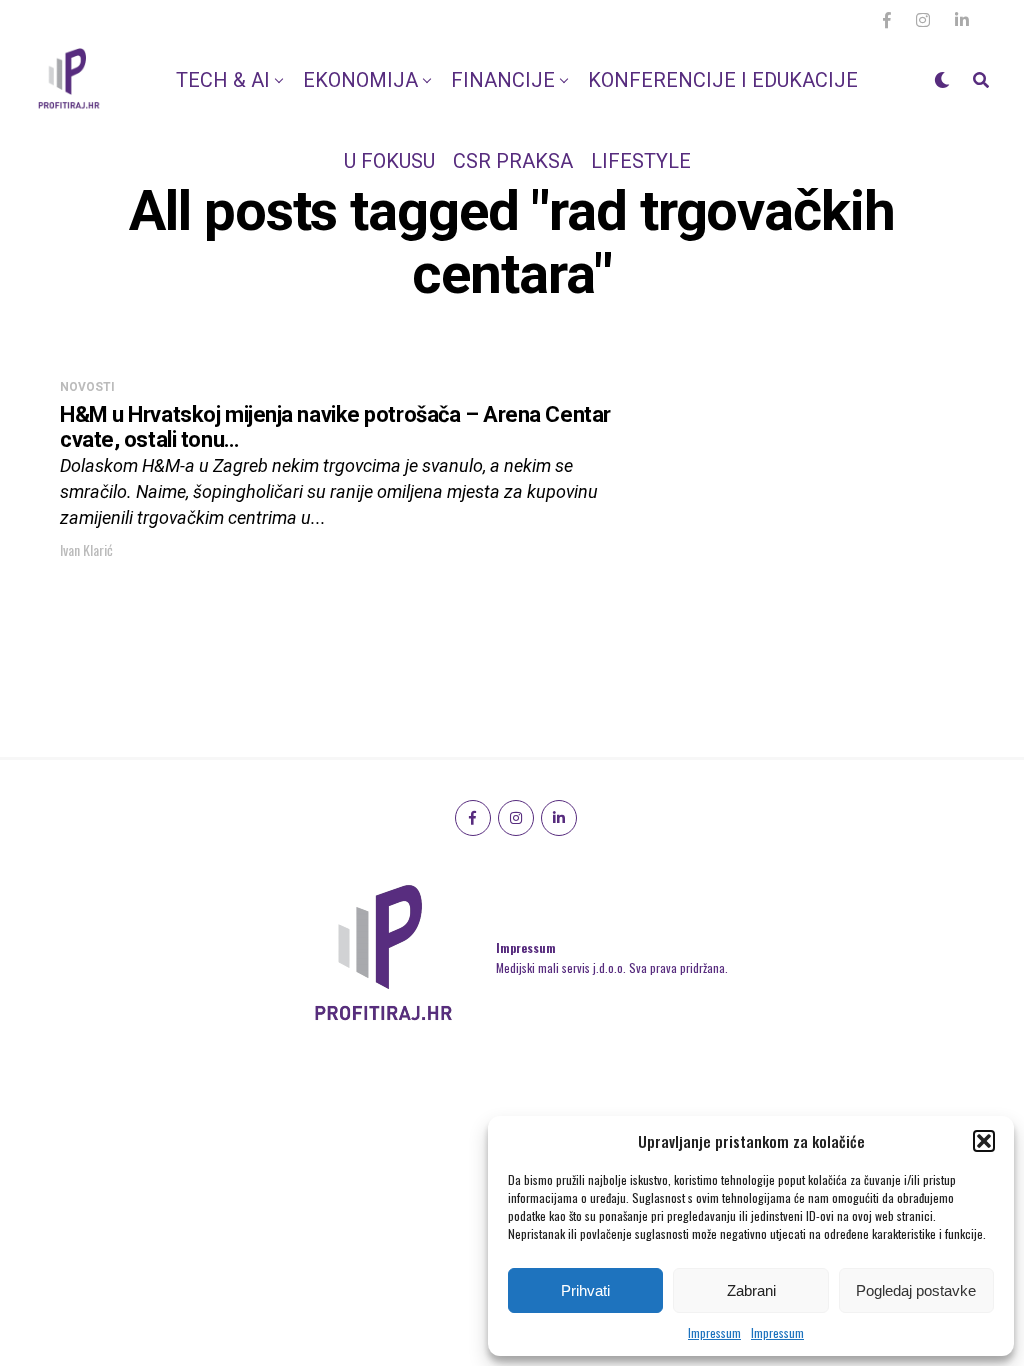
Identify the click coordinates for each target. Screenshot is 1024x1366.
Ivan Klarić (86, 549)
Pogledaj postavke (916, 1290)
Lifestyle (641, 161)
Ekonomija (360, 80)
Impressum (714, 1332)
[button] (984, 1141)
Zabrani (751, 1290)
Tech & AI (223, 80)
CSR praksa (513, 161)
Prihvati (585, 1290)
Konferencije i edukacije (723, 80)
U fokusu (389, 161)
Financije (503, 80)
